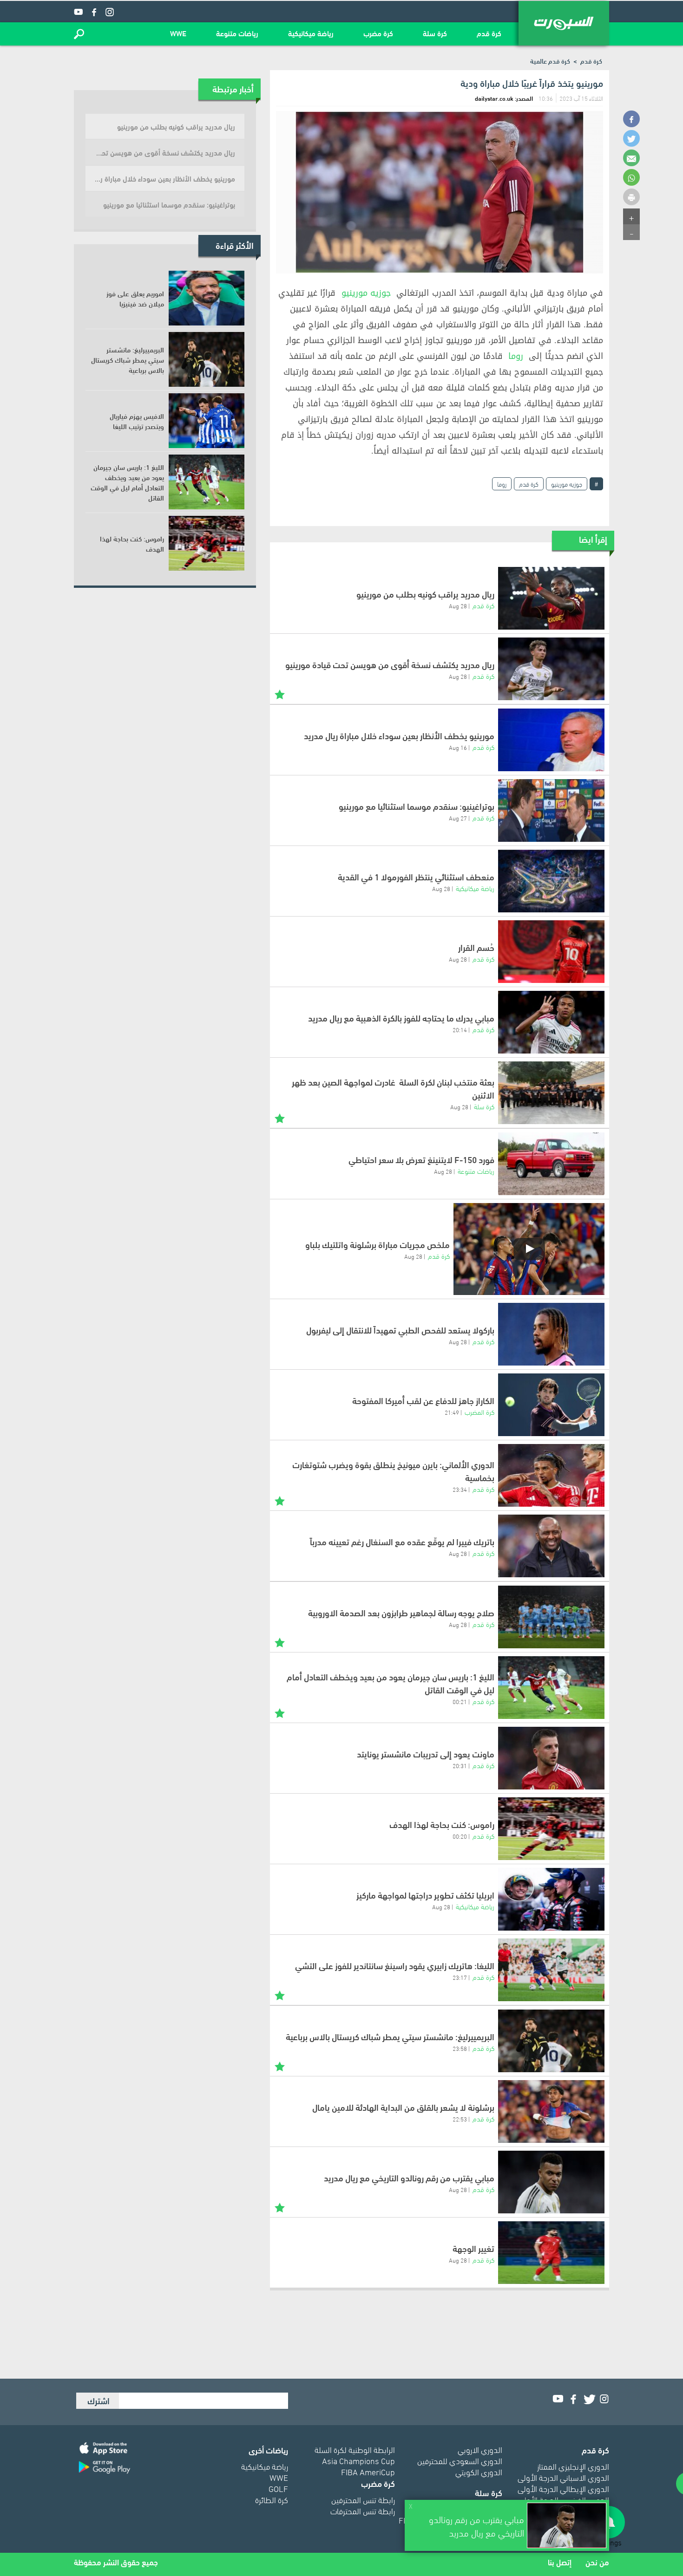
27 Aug (458, 818)
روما (516, 356)
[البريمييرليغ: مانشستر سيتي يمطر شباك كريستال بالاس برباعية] (551, 2041)
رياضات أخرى (268, 2449)
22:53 (460, 2119)
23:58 (460, 2048)
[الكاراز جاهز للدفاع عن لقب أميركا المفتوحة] (551, 1405)
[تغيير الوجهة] (551, 2253)
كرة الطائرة (272, 2499)
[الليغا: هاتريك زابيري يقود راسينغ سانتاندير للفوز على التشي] (551, 1970)
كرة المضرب (479, 1412)
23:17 (460, 1977)
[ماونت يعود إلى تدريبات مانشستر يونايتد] (551, 1758)
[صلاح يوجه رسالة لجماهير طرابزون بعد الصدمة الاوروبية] (551, 1617)
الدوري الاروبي (480, 2449)
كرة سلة (435, 33)
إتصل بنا (560, 2562)
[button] (79, 34)
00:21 (460, 1701)
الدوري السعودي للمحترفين (460, 2460)
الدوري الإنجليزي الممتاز (573, 2466)
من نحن (597, 2562)
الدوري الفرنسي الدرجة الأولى (564, 2499)
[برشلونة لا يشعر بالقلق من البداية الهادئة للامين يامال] (551, 2111)
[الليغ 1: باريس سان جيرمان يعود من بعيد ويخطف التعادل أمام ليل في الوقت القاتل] (551, 1688)
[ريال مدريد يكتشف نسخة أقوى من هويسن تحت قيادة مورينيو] (551, 669)
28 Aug (458, 605)
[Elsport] (564, 23)
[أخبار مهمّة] (280, 693)
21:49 (452, 1412)
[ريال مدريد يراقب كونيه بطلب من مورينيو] (551, 598)
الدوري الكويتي (479, 2471)
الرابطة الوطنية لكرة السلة (355, 2449)
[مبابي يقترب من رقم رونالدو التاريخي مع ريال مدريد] (551, 2182)
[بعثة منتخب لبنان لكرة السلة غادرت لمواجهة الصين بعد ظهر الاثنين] (551, 1093)
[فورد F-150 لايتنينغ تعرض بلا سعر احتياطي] (551, 1164)
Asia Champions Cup (358, 2460)
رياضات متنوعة (237, 33)
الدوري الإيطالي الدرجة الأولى (563, 2488)
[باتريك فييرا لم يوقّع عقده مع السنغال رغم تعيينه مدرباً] (551, 1546)
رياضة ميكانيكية (311, 33)
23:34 (460, 1489)
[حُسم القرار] (551, 952)
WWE (178, 33)
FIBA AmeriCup (368, 2471)
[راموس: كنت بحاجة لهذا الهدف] (551, 1829)
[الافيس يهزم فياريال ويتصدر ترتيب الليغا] (207, 421)
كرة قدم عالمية (550, 61)
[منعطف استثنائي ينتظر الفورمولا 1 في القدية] (551, 881)
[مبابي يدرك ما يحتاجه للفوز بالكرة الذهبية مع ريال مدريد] (551, 1022)
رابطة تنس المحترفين (363, 2499)
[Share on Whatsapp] (631, 177)
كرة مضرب (378, 33)
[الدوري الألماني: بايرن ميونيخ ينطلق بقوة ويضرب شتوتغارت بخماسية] (551, 1475)
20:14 (460, 1029)
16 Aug (458, 747)
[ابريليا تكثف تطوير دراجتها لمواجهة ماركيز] (551, 1899)
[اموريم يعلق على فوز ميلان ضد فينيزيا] (207, 298)
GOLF (278, 2488)
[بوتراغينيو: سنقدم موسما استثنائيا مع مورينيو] (551, 810)
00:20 (460, 1836)
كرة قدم (489, 33)
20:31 (460, 1765)
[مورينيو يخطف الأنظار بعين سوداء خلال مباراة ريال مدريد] (551, 740)
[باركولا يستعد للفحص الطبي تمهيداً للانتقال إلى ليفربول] (551, 1334)
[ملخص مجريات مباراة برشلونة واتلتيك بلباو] (529, 1249)
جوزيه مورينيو (366, 293)
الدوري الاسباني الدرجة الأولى (563, 2477)
